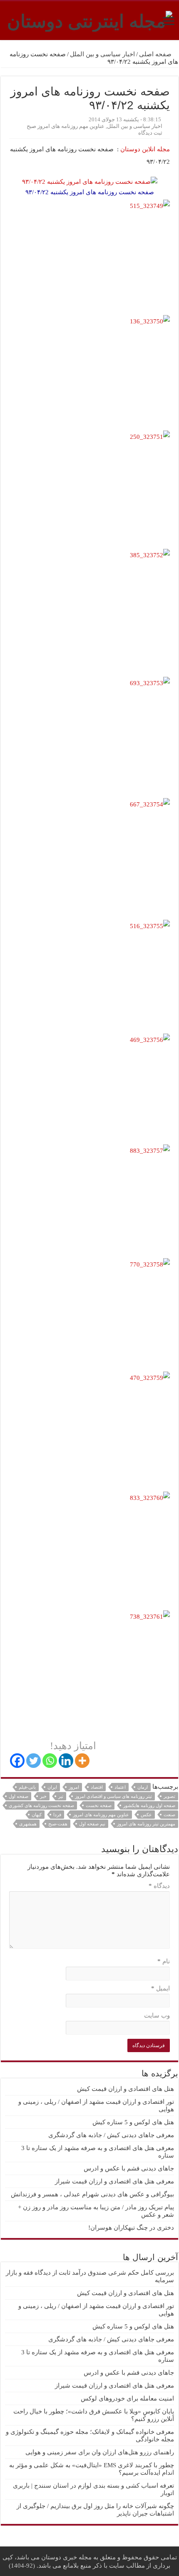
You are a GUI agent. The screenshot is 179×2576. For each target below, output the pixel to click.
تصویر (169, 1796)
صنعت (169, 1815)
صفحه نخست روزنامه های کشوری (41, 1805)
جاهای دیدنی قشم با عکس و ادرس (129, 2168)
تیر (61, 1796)
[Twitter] (34, 1761)
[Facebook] (17, 1761)
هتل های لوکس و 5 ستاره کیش (133, 2122)
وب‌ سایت (157, 2015)
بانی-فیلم (27, 1787)
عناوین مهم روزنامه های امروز (101, 1815)
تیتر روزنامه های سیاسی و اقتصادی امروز (113, 1796)
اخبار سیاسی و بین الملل (102, 54)
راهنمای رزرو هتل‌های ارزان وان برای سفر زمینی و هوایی (100, 2452)
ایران (52, 1787)
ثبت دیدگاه (150, 133)
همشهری (28, 1824)
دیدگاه (159, 1886)
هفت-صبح (58, 1824)
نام (164, 1961)
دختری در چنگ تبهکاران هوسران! (131, 2228)
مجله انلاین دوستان (144, 149)
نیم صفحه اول (92, 1824)
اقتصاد (97, 1787)
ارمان (143, 1787)
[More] (82, 1761)
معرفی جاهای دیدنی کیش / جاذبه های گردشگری (111, 2135)
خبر (43, 1796)
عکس (146, 1815)
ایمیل (160, 1988)
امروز (74, 1787)
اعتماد (120, 1787)
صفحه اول (19, 1796)
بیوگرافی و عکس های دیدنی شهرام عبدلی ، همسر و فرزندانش (92, 2194)
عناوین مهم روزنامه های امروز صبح (66, 126)
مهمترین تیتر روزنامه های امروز (146, 1824)
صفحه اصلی (156, 54)
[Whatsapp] (50, 1761)
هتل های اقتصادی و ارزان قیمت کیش (126, 2089)
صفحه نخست (99, 1805)
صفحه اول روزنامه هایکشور (149, 1805)
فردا (57, 1815)
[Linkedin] (66, 1761)
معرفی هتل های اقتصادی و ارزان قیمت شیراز (114, 2181)
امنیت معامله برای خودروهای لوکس (127, 2398)
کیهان (37, 1815)
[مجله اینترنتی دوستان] (90, 20)
